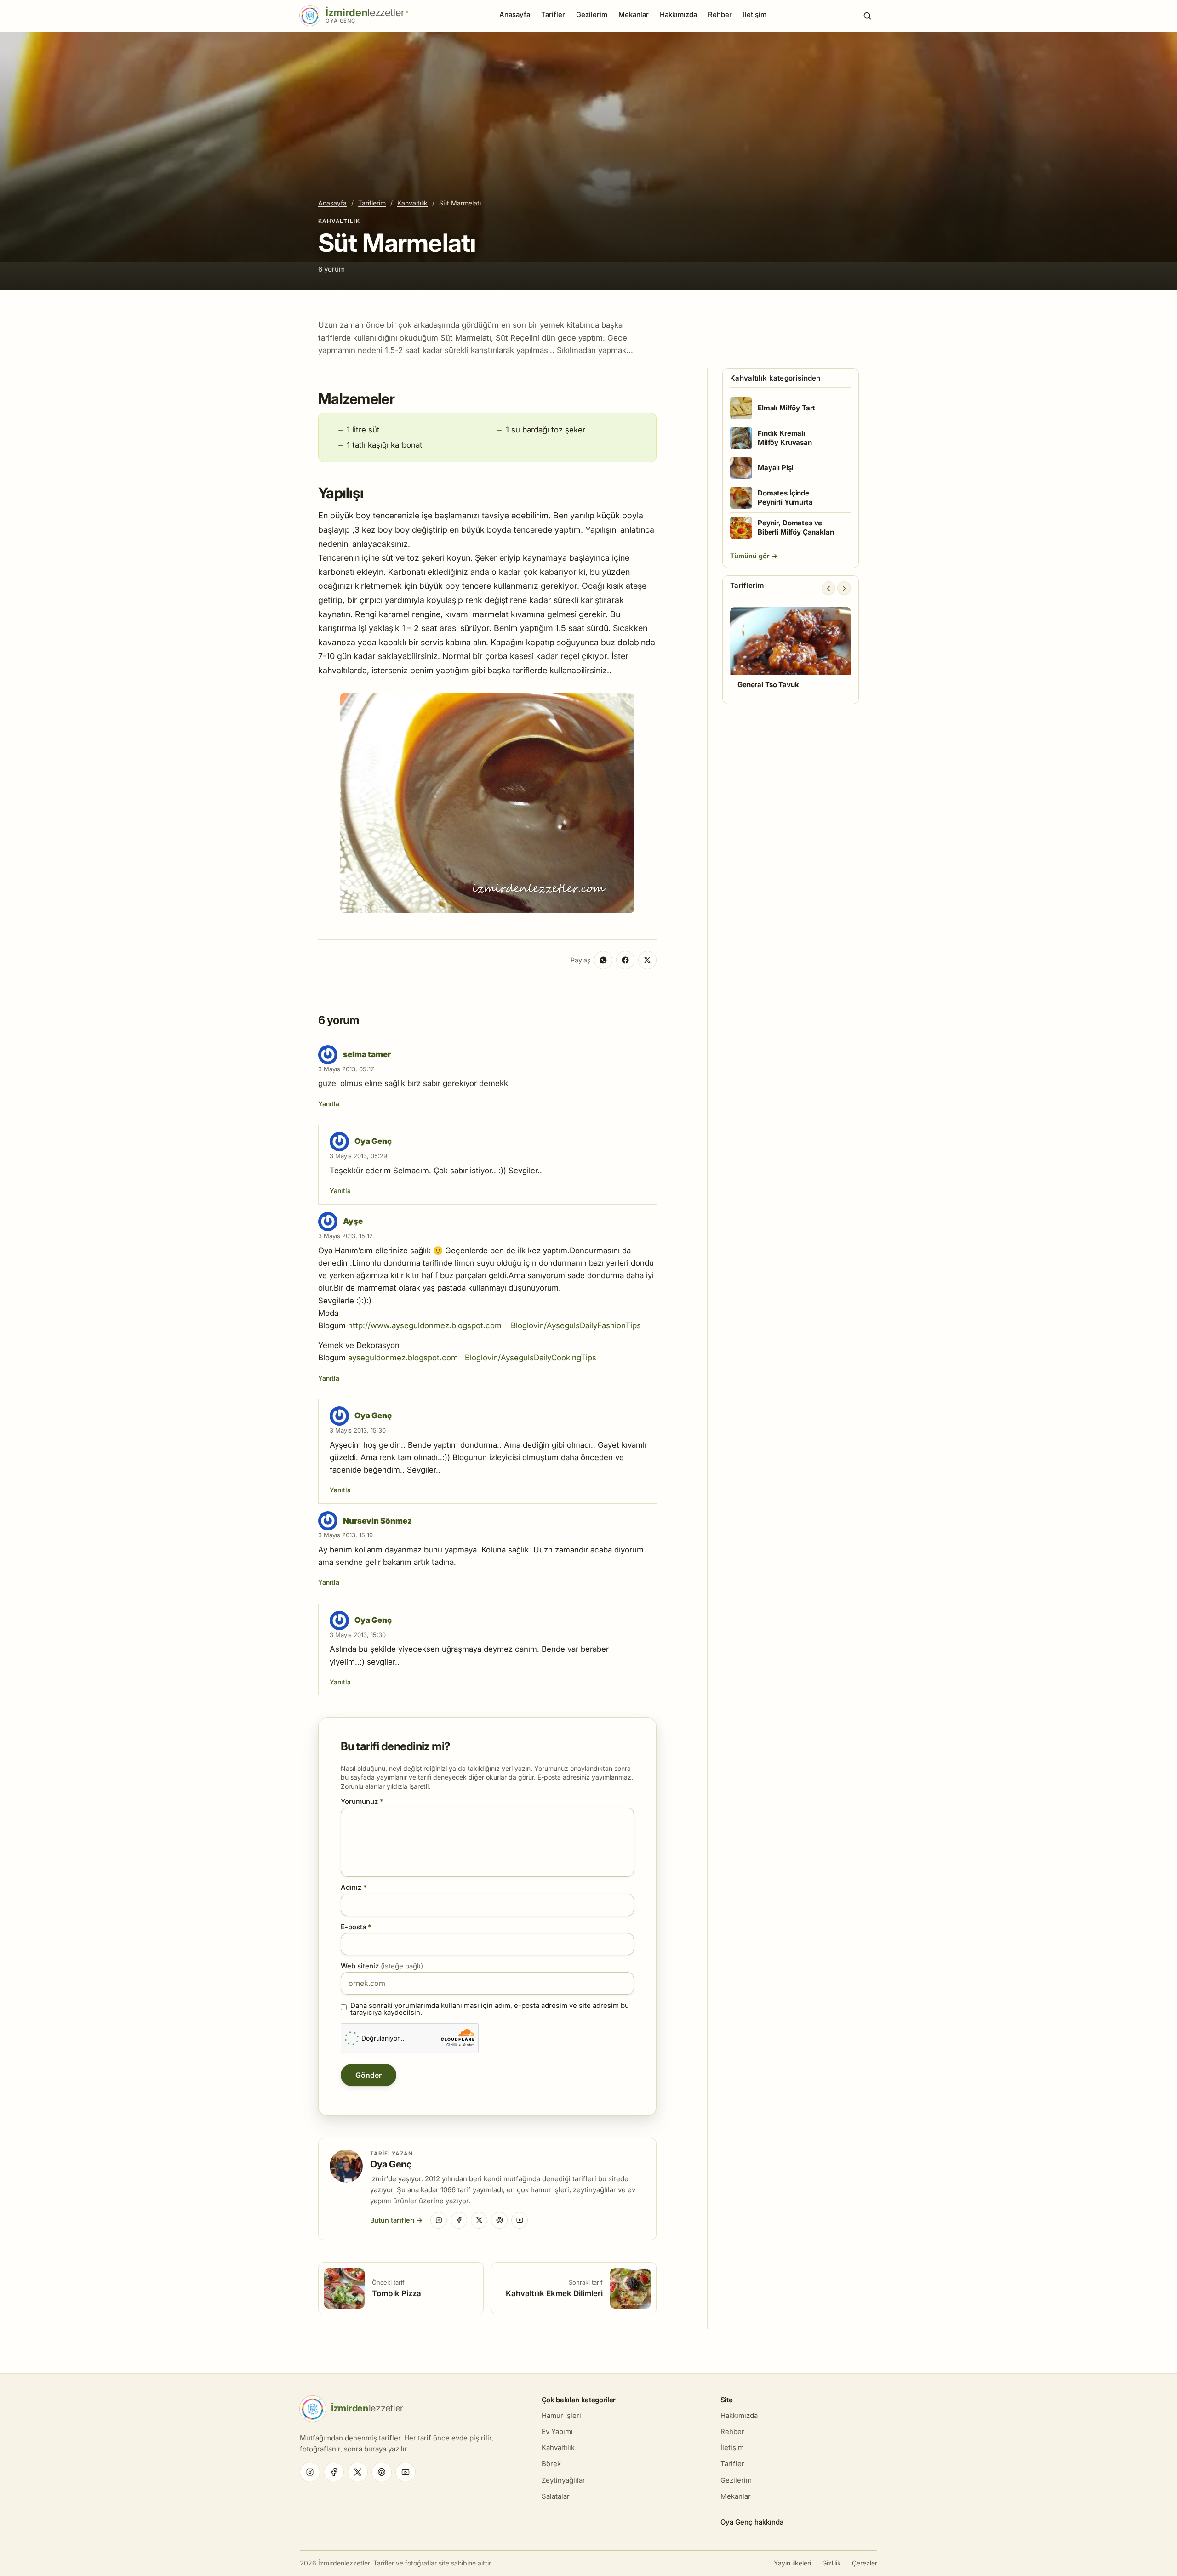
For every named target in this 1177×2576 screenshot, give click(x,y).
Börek (551, 2464)
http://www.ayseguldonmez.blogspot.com (425, 1325)
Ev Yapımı (557, 2431)
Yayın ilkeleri (792, 2563)
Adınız (354, 1887)
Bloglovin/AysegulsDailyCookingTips (531, 1358)
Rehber (720, 14)
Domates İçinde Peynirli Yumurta (785, 498)
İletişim (755, 14)
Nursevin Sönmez (377, 1521)
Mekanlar (634, 14)
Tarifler (553, 14)
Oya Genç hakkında (752, 2522)
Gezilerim (592, 14)
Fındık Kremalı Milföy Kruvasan (785, 438)
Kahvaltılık (412, 203)
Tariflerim (372, 203)
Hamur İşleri (561, 2415)
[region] (791, 652)
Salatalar (556, 2496)
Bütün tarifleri (392, 2220)
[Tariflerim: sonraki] (844, 588)
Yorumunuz (362, 1801)
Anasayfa (515, 14)
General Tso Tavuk (768, 685)
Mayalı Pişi (775, 468)
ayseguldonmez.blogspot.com (403, 1358)
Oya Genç (373, 1141)
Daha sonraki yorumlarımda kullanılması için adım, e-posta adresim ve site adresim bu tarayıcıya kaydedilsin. (490, 2009)
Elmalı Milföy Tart (786, 408)
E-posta (356, 1927)
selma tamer (367, 1054)
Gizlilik (831, 2563)
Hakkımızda (678, 14)
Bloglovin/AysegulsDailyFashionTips (576, 1325)
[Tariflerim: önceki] (828, 588)
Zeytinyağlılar (563, 2480)
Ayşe (353, 1221)
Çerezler (865, 2563)
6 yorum (331, 269)
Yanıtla (329, 1104)
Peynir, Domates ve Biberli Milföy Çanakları (796, 527)
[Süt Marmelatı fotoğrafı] (487, 910)
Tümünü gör (751, 556)
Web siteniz (382, 1966)
